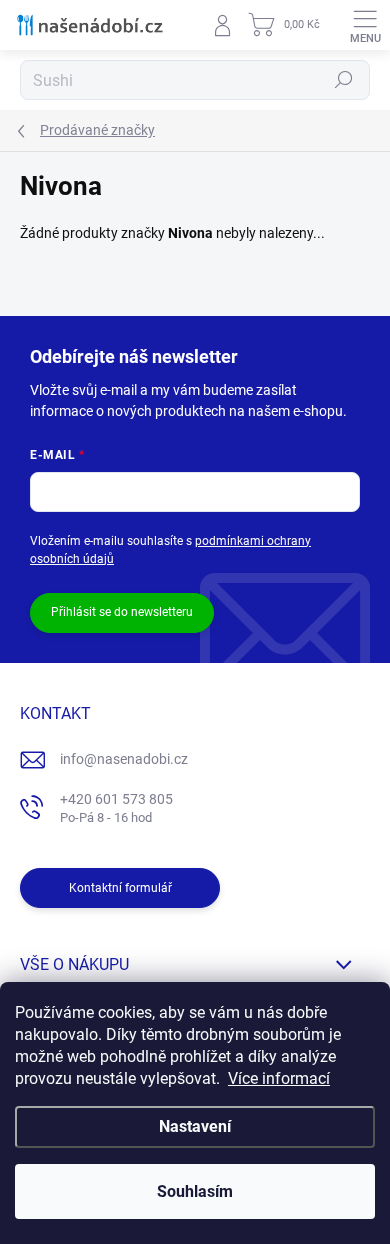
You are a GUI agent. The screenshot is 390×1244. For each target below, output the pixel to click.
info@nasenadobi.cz (124, 759)
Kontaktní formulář (120, 888)
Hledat (344, 80)
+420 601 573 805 (116, 808)
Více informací (279, 1078)
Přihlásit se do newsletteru (122, 612)
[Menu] (365, 25)
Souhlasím (195, 1191)
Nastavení (195, 1126)
